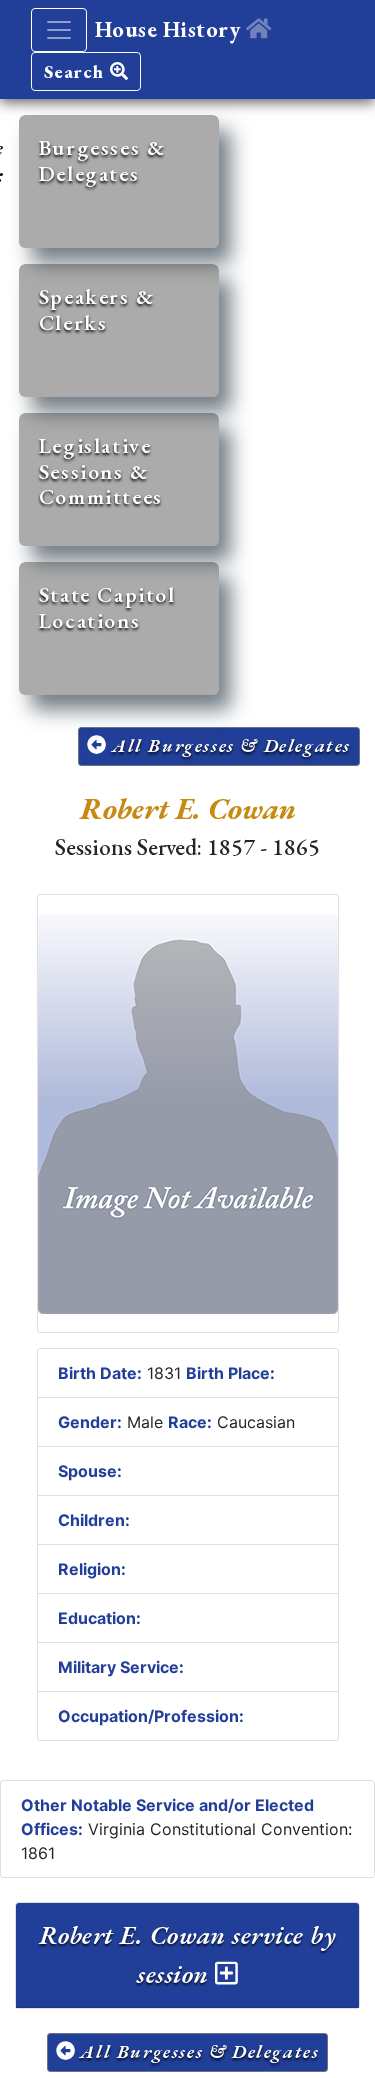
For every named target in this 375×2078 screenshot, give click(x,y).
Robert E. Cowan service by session (187, 1954)
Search (77, 71)
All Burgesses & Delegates (228, 745)
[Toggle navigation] (59, 30)
